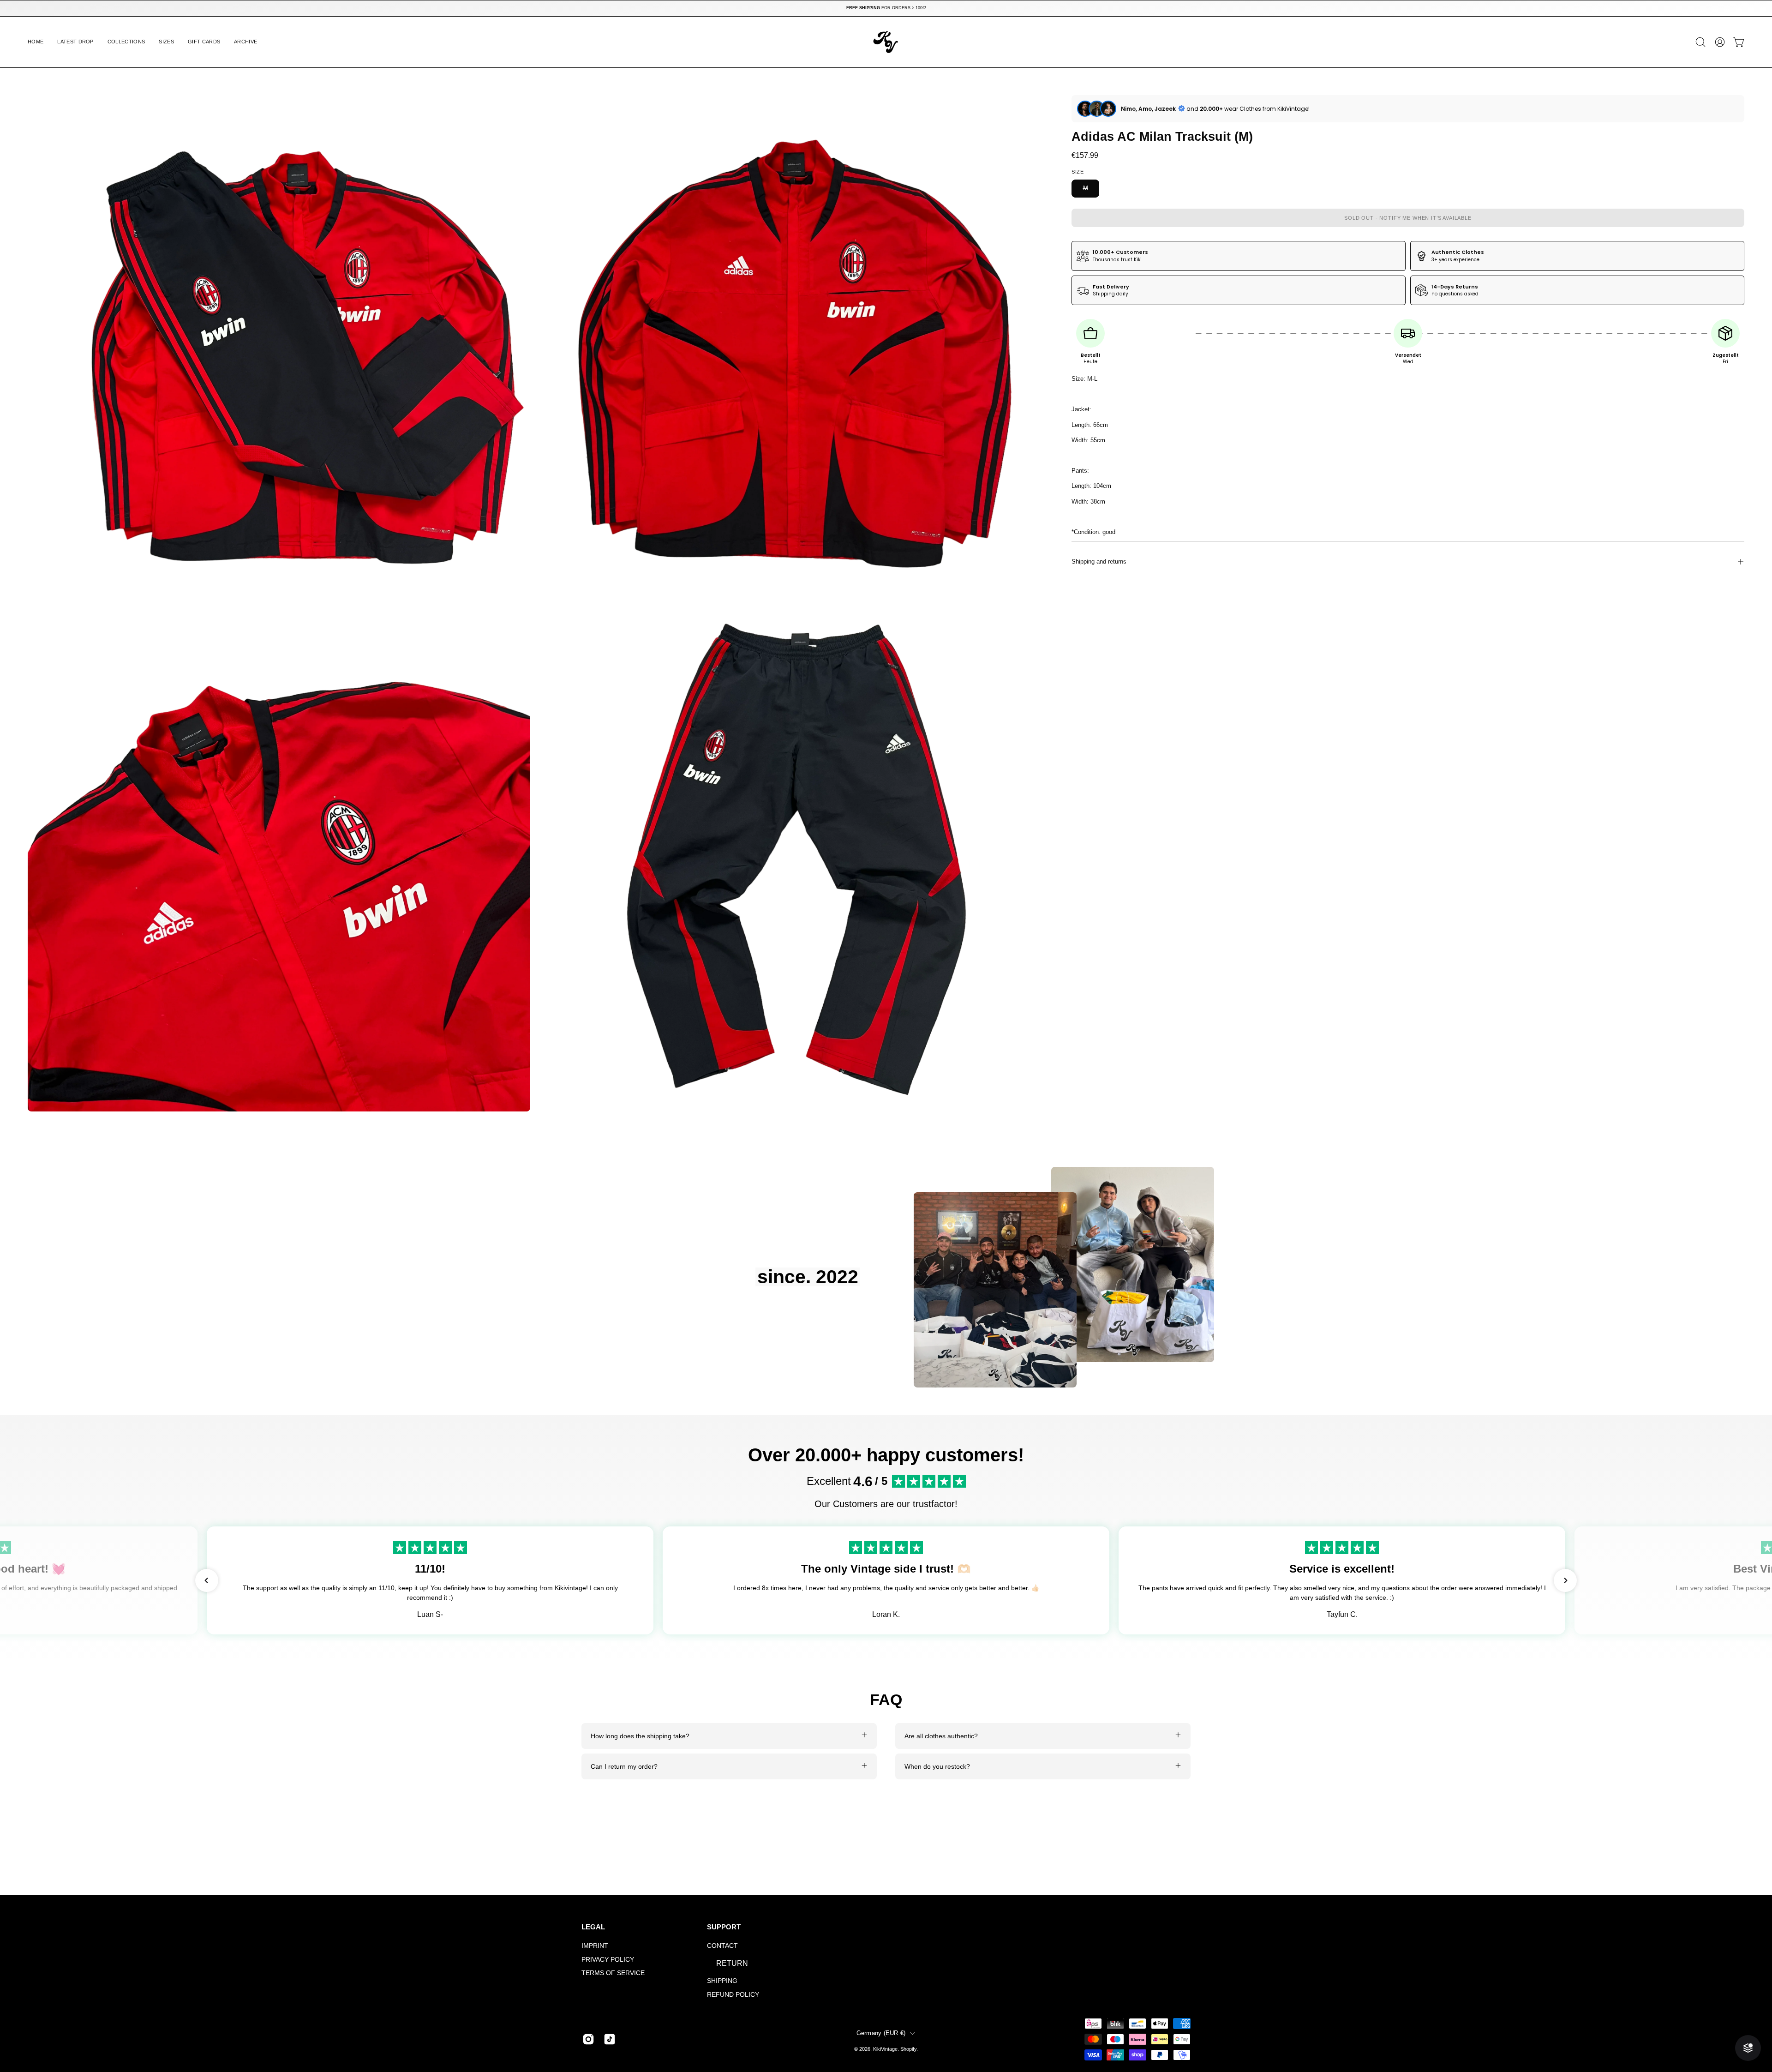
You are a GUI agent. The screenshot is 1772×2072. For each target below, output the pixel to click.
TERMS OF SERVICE (613, 1973)
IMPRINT (595, 1946)
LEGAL (593, 1927)
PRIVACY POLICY (608, 1959)
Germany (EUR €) (881, 2033)
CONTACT (722, 1946)
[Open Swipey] (1748, 2048)
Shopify (908, 2049)
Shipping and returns (1099, 562)
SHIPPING (722, 1981)
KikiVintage (885, 2049)
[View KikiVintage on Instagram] (588, 2039)
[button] (126, 42)
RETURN (732, 1963)
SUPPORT (724, 1927)
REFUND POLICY (733, 1994)
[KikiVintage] (886, 42)
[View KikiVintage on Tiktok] (610, 2039)
